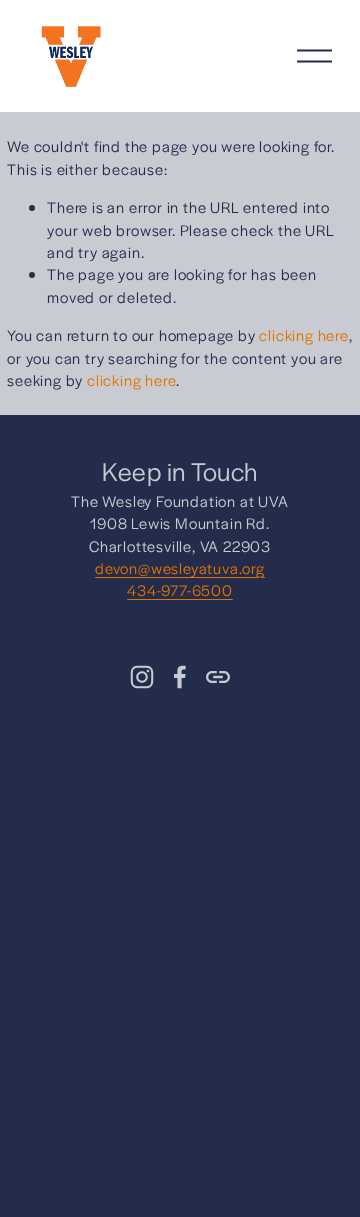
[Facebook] (180, 677)
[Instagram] (142, 677)
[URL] (218, 677)
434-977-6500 (180, 589)
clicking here (303, 334)
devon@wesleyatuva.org (180, 567)
